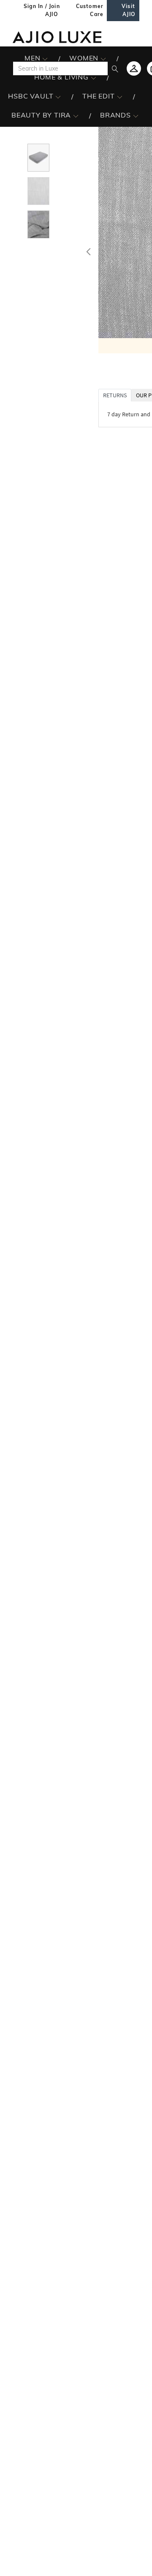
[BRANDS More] (136, 115)
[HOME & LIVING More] (94, 77)
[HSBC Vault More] (58, 96)
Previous (87, 250)
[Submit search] (115, 68)
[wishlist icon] (134, 68)
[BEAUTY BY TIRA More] (76, 115)
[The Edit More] (120, 96)
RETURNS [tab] (115, 395)
